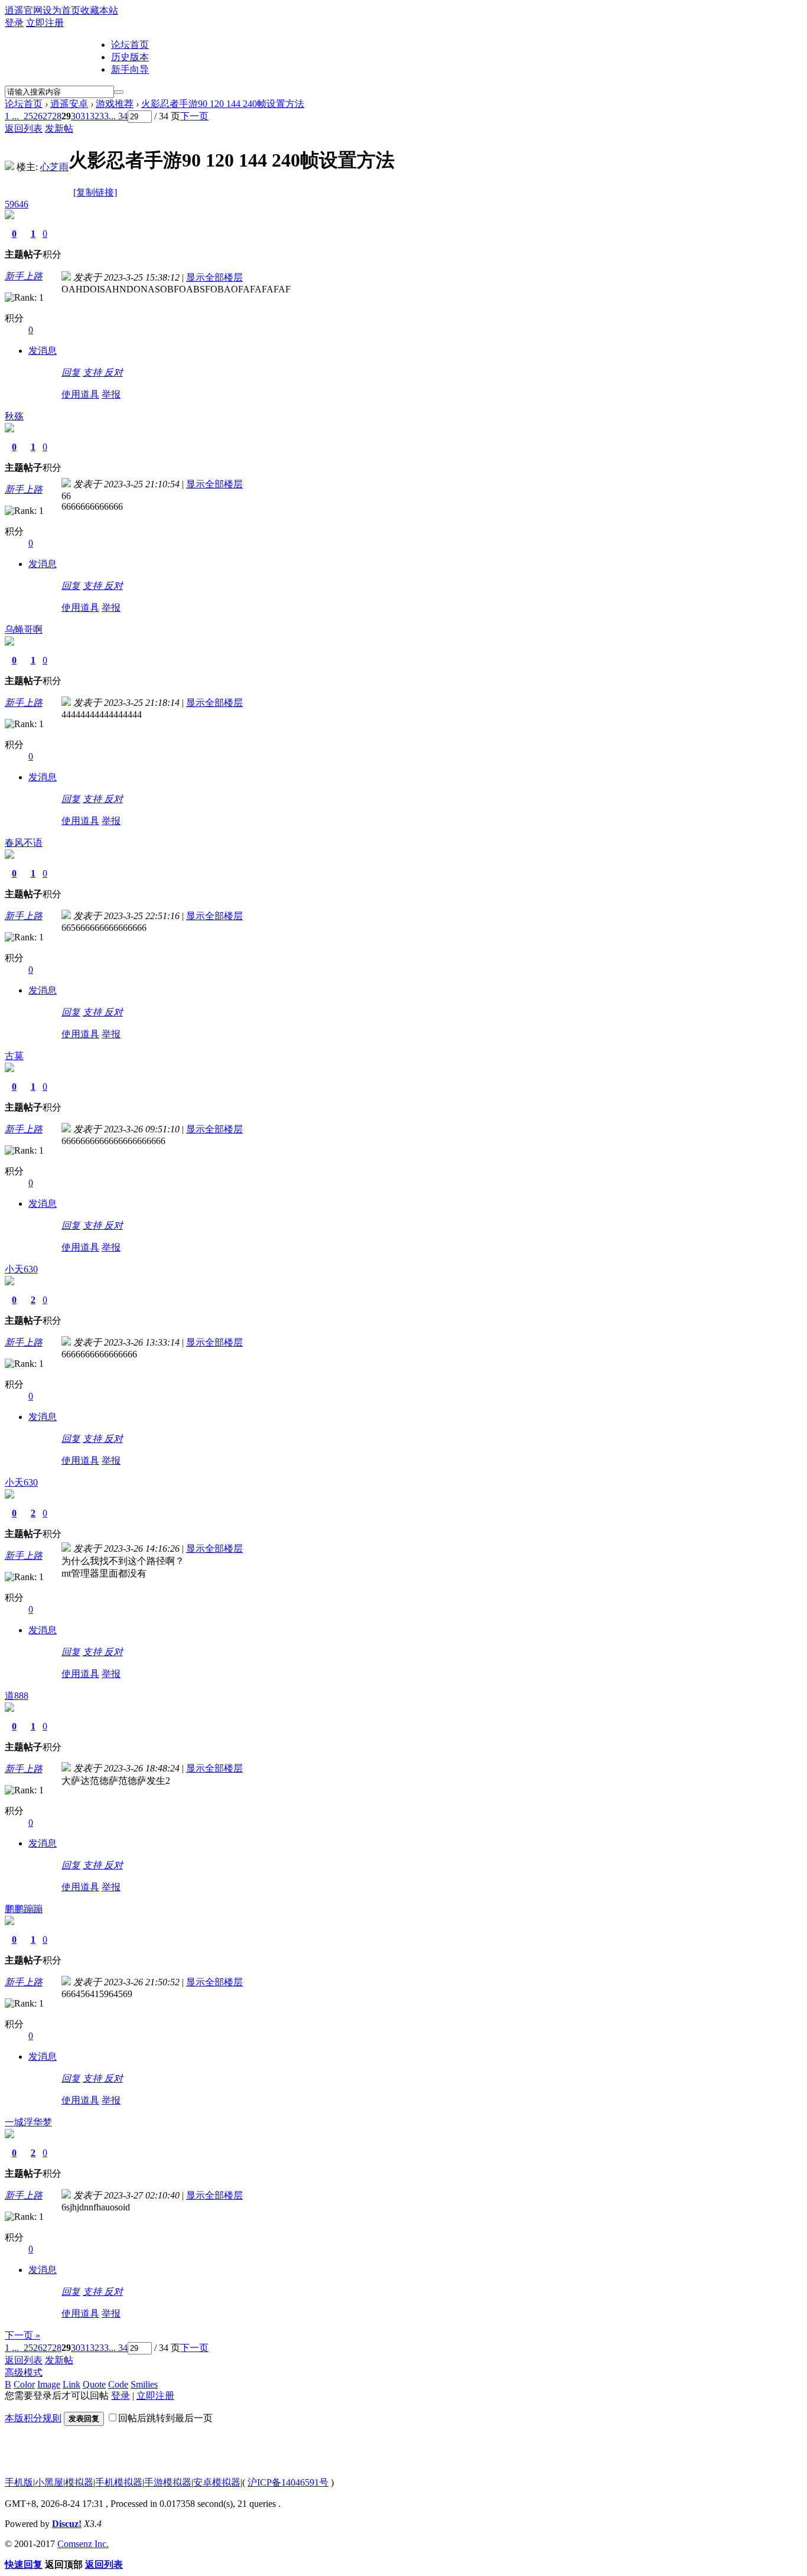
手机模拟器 (119, 2482)
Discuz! (67, 2524)
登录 (14, 23)
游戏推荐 (115, 104)
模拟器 (79, 2482)
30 (76, 116)
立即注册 (45, 23)
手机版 (19, 2482)
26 (38, 116)
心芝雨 (54, 167)
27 (47, 116)
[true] (119, 92)
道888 (17, 1696)
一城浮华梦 (28, 2122)
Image (49, 2384)
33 (104, 116)
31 (85, 116)
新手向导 (130, 69)
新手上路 (24, 276)
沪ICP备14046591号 (288, 2482)
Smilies (144, 2384)
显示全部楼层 (214, 277)
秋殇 (14, 416)
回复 (71, 372)
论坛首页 (130, 45)
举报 (111, 394)
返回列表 (24, 128)
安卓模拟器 (217, 2482)
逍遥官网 (24, 10)
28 (57, 116)
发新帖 (59, 128)
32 (95, 116)
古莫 (14, 1056)
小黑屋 (49, 2482)
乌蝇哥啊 (24, 629)
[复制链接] (95, 192)
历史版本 (130, 57)
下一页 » (22, 2335)
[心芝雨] (9, 167)
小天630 (21, 1269)
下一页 (194, 116)
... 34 (118, 116)
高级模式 (24, 2373)
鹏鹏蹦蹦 (24, 1909)
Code (118, 2384)
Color (24, 2384)
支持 (93, 372)
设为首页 (61, 10)
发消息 (43, 351)
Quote (94, 2384)
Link (71, 2384)
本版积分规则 (33, 2418)
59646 (17, 204)
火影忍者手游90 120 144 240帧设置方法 (223, 104)
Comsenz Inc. (83, 2544)
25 (28, 116)
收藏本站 (99, 10)
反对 (113, 372)
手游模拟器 (168, 2482)
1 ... (12, 116)
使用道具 (80, 394)
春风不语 (24, 843)
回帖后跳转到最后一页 (165, 2418)
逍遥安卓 (69, 104)
